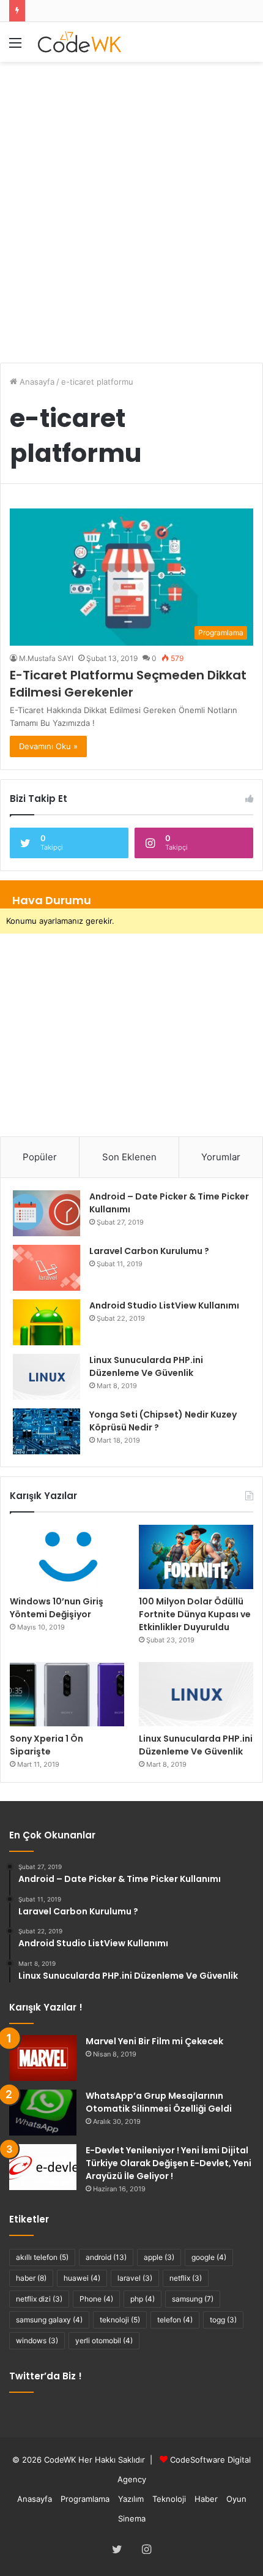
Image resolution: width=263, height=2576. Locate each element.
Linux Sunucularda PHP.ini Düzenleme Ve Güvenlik (196, 1745)
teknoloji (120, 2320)
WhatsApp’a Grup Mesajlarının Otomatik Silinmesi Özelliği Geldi (159, 2102)
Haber (206, 2499)
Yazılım (131, 2499)
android (106, 2257)
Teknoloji (169, 2499)
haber (31, 2278)
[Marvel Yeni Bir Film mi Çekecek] (43, 2058)
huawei (82, 2278)
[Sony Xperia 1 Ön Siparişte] (67, 1694)
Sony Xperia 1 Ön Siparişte (46, 1745)
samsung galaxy (49, 2320)
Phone (96, 2299)
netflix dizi (39, 2299)
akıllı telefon (42, 2257)
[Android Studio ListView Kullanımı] (46, 1322)
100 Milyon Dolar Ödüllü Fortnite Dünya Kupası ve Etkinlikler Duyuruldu (195, 1614)
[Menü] (15, 47)
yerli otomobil (104, 2340)
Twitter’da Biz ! (46, 2376)
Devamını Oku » (48, 746)
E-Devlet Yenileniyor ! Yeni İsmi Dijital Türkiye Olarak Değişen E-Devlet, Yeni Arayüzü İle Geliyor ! (169, 2163)
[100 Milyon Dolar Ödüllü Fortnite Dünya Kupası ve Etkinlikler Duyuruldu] (196, 1557)
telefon (175, 2320)
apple (159, 2257)
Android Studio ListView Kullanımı (164, 1305)
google (209, 2257)
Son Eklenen (129, 1157)
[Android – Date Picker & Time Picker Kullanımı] (46, 1213)
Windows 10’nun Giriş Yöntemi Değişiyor (57, 1608)
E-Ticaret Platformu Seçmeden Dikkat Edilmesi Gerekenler (128, 684)
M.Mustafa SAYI (46, 658)
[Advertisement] (131, 206)
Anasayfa (36, 382)
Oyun (236, 2499)
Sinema (132, 2518)
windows (37, 2340)
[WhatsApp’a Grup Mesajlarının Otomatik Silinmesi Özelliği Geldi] (43, 2113)
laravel (135, 2278)
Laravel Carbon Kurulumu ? (149, 1251)
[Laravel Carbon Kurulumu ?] (46, 1268)
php (143, 2299)
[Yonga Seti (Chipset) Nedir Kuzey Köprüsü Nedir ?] (46, 1431)
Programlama (85, 2499)
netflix (186, 2278)
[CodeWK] (80, 42)
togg (223, 2320)
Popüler (40, 1157)
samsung (193, 2299)
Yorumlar (221, 1157)
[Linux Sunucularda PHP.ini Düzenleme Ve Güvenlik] (46, 1377)
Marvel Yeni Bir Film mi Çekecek (154, 2041)
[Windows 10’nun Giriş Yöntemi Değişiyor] (67, 1557)
